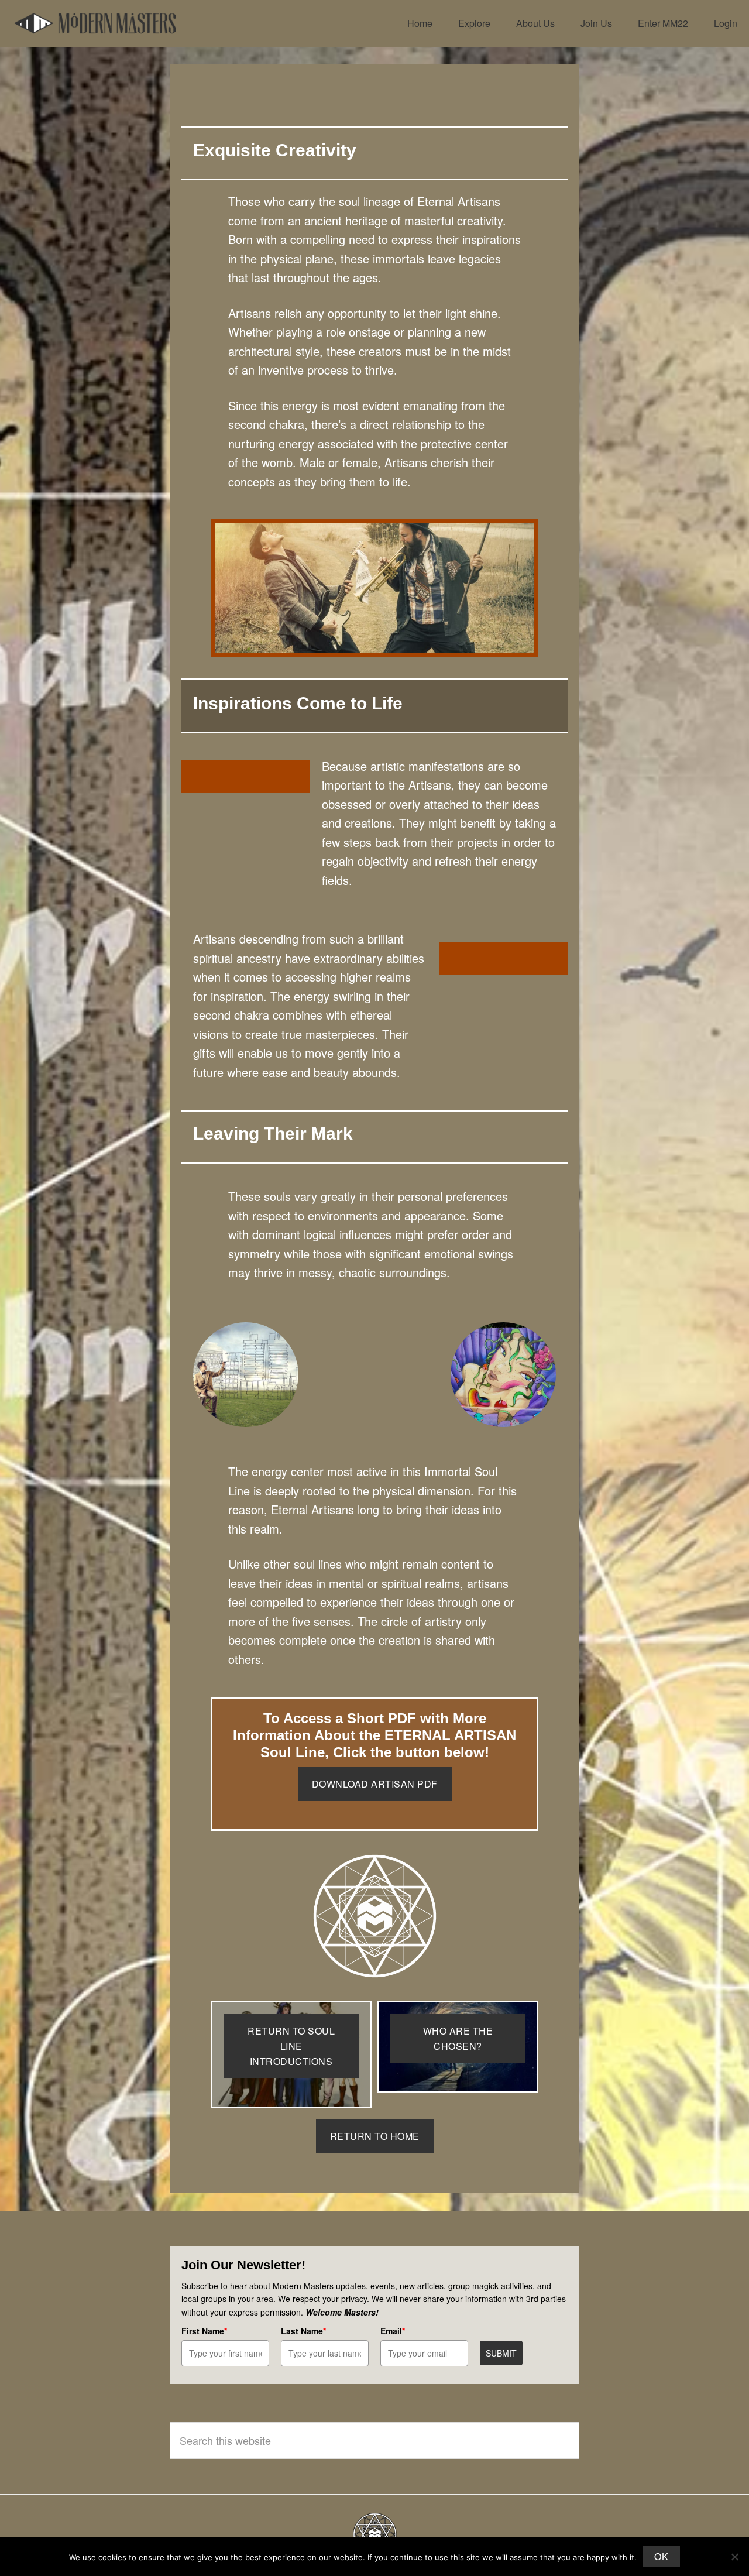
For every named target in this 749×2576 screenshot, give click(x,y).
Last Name (303, 2331)
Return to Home (375, 2136)
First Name (204, 2331)
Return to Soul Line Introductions (291, 2046)
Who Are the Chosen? (458, 2038)
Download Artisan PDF (375, 1784)
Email (393, 2331)
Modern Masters (95, 23)
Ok (661, 2556)
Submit (501, 2353)
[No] (734, 2557)
